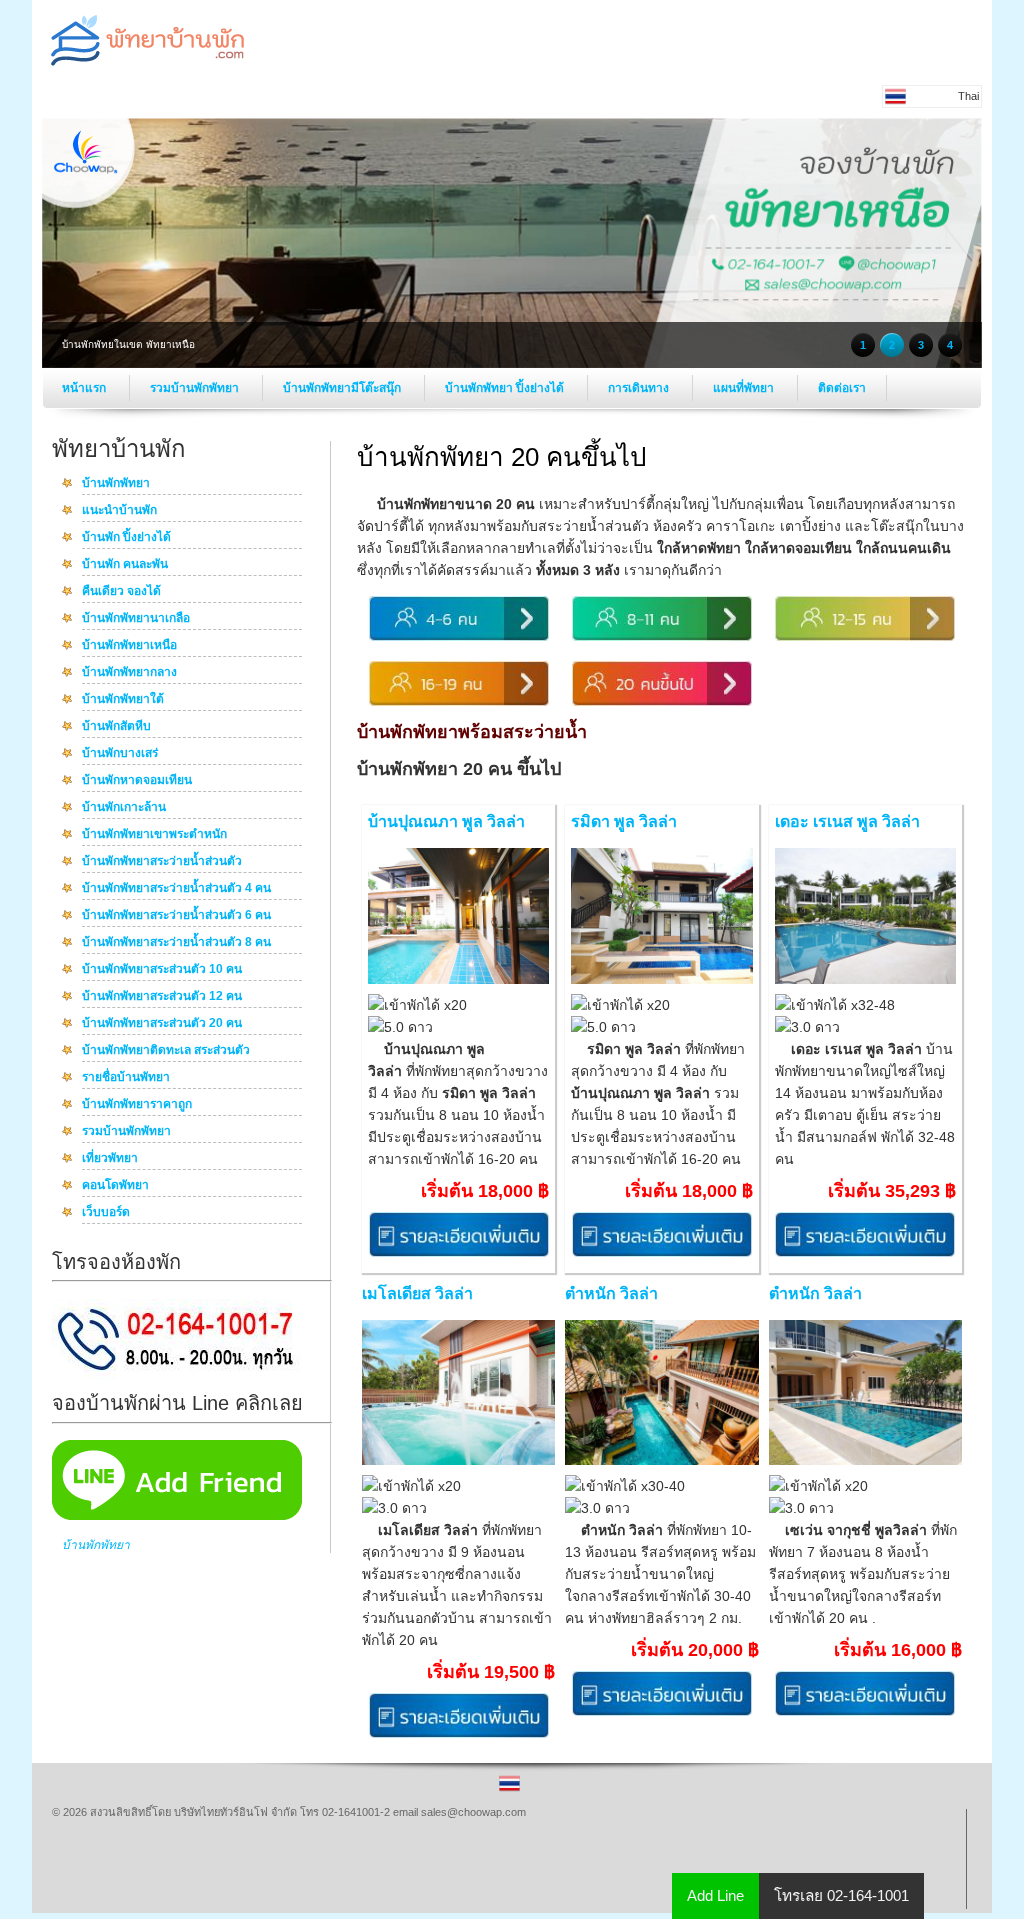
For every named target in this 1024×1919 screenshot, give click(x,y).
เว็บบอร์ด (106, 1213)
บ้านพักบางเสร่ (120, 754)
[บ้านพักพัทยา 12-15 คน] (865, 637)
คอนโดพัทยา (115, 1186)
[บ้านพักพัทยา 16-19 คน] (459, 702)
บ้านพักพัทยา (116, 484)
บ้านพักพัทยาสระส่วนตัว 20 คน (162, 1024)
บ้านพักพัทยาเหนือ (129, 646)
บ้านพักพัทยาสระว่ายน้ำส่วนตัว (162, 862)
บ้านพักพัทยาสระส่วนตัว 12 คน (162, 997)
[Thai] (509, 1790)
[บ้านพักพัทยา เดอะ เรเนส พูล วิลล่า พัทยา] (865, 980)
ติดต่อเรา (842, 388)
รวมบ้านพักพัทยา (196, 388)
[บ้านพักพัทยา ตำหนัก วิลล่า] (661, 1461)
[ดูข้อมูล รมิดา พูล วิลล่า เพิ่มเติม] (662, 1253)
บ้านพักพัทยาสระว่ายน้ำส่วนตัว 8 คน (176, 943)
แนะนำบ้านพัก (119, 511)
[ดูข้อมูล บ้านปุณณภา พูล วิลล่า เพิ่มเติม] (459, 1253)
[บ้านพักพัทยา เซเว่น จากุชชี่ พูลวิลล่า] (865, 1461)
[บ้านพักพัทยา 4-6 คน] (459, 637)
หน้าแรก (85, 388)
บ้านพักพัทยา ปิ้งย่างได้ (506, 388)
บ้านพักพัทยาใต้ (123, 700)
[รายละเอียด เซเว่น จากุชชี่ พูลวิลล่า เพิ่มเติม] (865, 1712)
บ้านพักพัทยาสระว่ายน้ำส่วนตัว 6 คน (176, 916)
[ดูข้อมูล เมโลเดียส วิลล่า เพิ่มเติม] (459, 1734)
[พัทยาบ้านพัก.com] (147, 71)
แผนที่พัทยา (745, 388)
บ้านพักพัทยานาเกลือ (136, 619)
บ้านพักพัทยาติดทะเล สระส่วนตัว (166, 1051)
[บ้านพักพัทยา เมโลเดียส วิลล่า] (458, 1461)
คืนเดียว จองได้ (121, 592)
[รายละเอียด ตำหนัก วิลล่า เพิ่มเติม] (662, 1712)
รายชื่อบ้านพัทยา (126, 1078)
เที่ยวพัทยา (110, 1159)
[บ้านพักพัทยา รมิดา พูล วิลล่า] (661, 980)
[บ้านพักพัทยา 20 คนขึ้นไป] (662, 702)
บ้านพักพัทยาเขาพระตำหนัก (154, 835)
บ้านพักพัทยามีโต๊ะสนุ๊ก (343, 388)
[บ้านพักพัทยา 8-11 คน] (662, 637)
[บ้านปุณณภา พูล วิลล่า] (458, 980)
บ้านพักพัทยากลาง (129, 673)
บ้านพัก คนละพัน (125, 565)
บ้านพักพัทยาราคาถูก (137, 1105)
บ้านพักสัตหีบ (116, 727)
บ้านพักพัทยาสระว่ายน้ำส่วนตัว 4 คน (176, 889)
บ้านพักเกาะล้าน (124, 808)
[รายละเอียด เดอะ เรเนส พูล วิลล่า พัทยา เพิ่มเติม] (865, 1253)
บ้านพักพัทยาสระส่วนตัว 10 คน (162, 970)
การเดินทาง (640, 388)
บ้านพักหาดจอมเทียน (137, 781)
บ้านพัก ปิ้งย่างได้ (126, 538)
